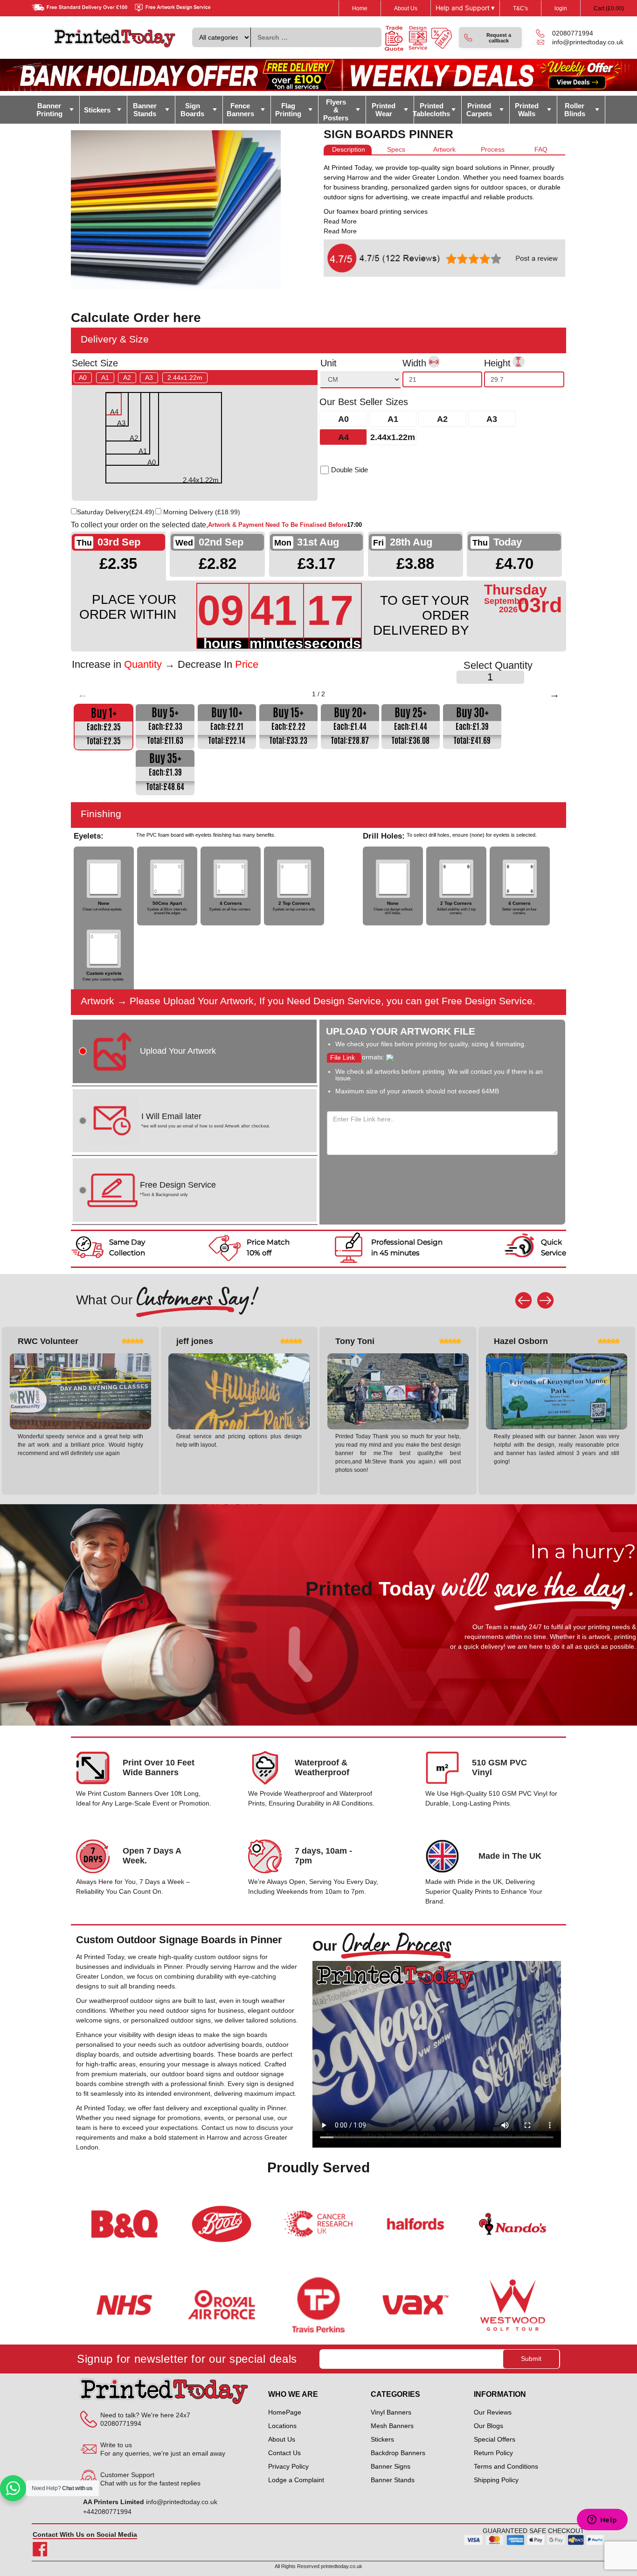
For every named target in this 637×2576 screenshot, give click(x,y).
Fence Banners (240, 110)
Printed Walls (527, 110)
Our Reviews (493, 2412)
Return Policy (493, 2453)
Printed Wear (384, 110)
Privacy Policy (288, 2466)
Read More (340, 221)
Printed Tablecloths (432, 110)
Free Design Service (178, 1189)
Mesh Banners (392, 2426)
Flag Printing (288, 110)
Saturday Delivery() (116, 512)
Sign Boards (192, 110)
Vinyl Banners (391, 2412)
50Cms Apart (167, 903)
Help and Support (465, 8)
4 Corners (231, 903)
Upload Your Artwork (178, 1051)
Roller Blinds (575, 110)
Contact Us (284, 2453)
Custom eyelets (104, 973)
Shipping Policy (496, 2480)
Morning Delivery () (202, 512)
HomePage (285, 2412)
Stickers (97, 110)
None (104, 903)
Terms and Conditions (506, 2466)
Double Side (350, 470)
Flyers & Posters (336, 110)
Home (360, 8)
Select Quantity (498, 665)
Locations (282, 2426)
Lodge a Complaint (296, 2480)
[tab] (348, 150)
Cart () (609, 8)
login (561, 8)
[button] (490, 38)
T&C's (520, 8)
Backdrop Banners (398, 2453)
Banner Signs (391, 2466)
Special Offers (495, 2439)
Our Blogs (488, 2426)
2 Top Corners (294, 903)
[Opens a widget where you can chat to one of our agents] (602, 2520)
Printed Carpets (479, 110)
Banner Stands (145, 110)
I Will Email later (206, 1120)
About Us (406, 8)
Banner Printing (49, 110)
